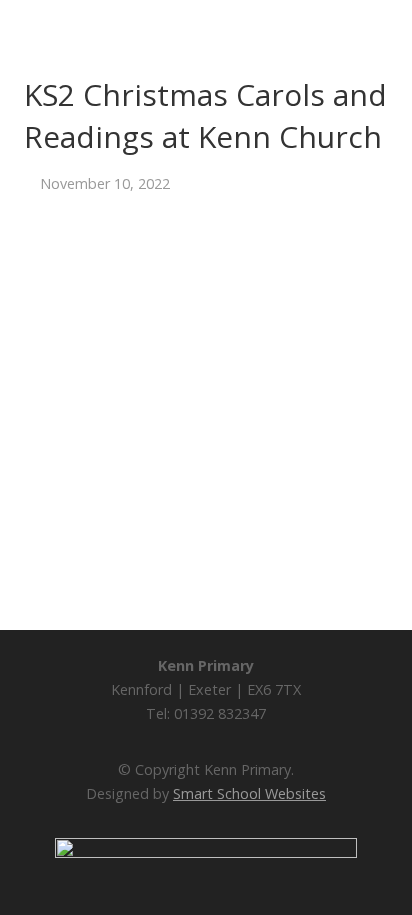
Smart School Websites (249, 793)
